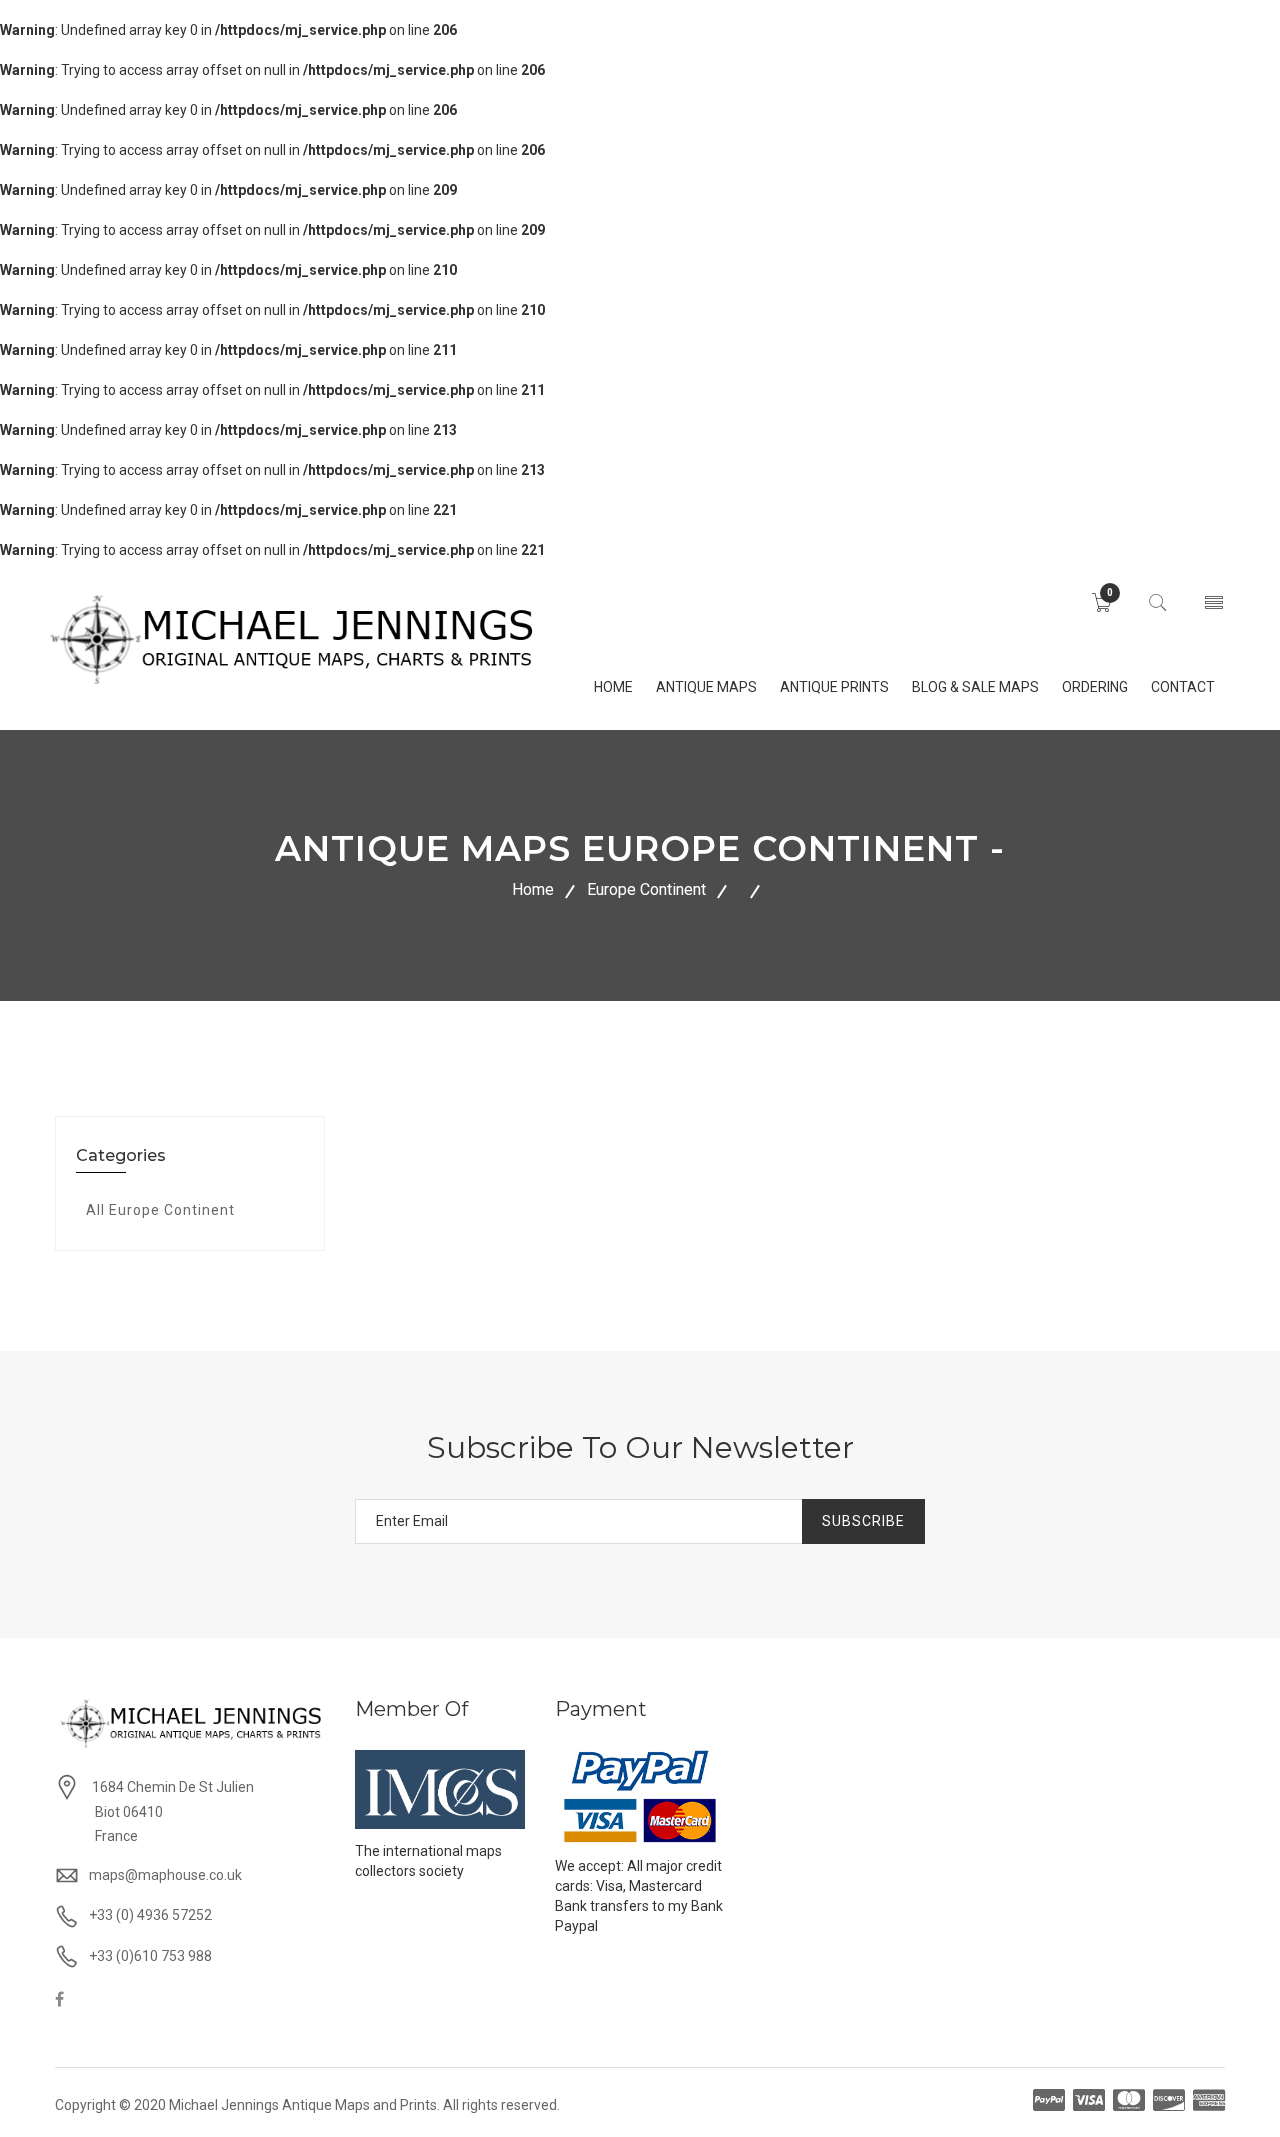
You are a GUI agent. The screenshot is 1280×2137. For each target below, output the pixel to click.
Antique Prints (834, 687)
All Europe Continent (160, 1210)
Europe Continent (646, 889)
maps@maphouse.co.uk (165, 1875)
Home (533, 889)
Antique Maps (706, 687)
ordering (1095, 687)
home (613, 687)
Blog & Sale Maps (975, 687)
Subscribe (863, 1521)
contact (1183, 687)
